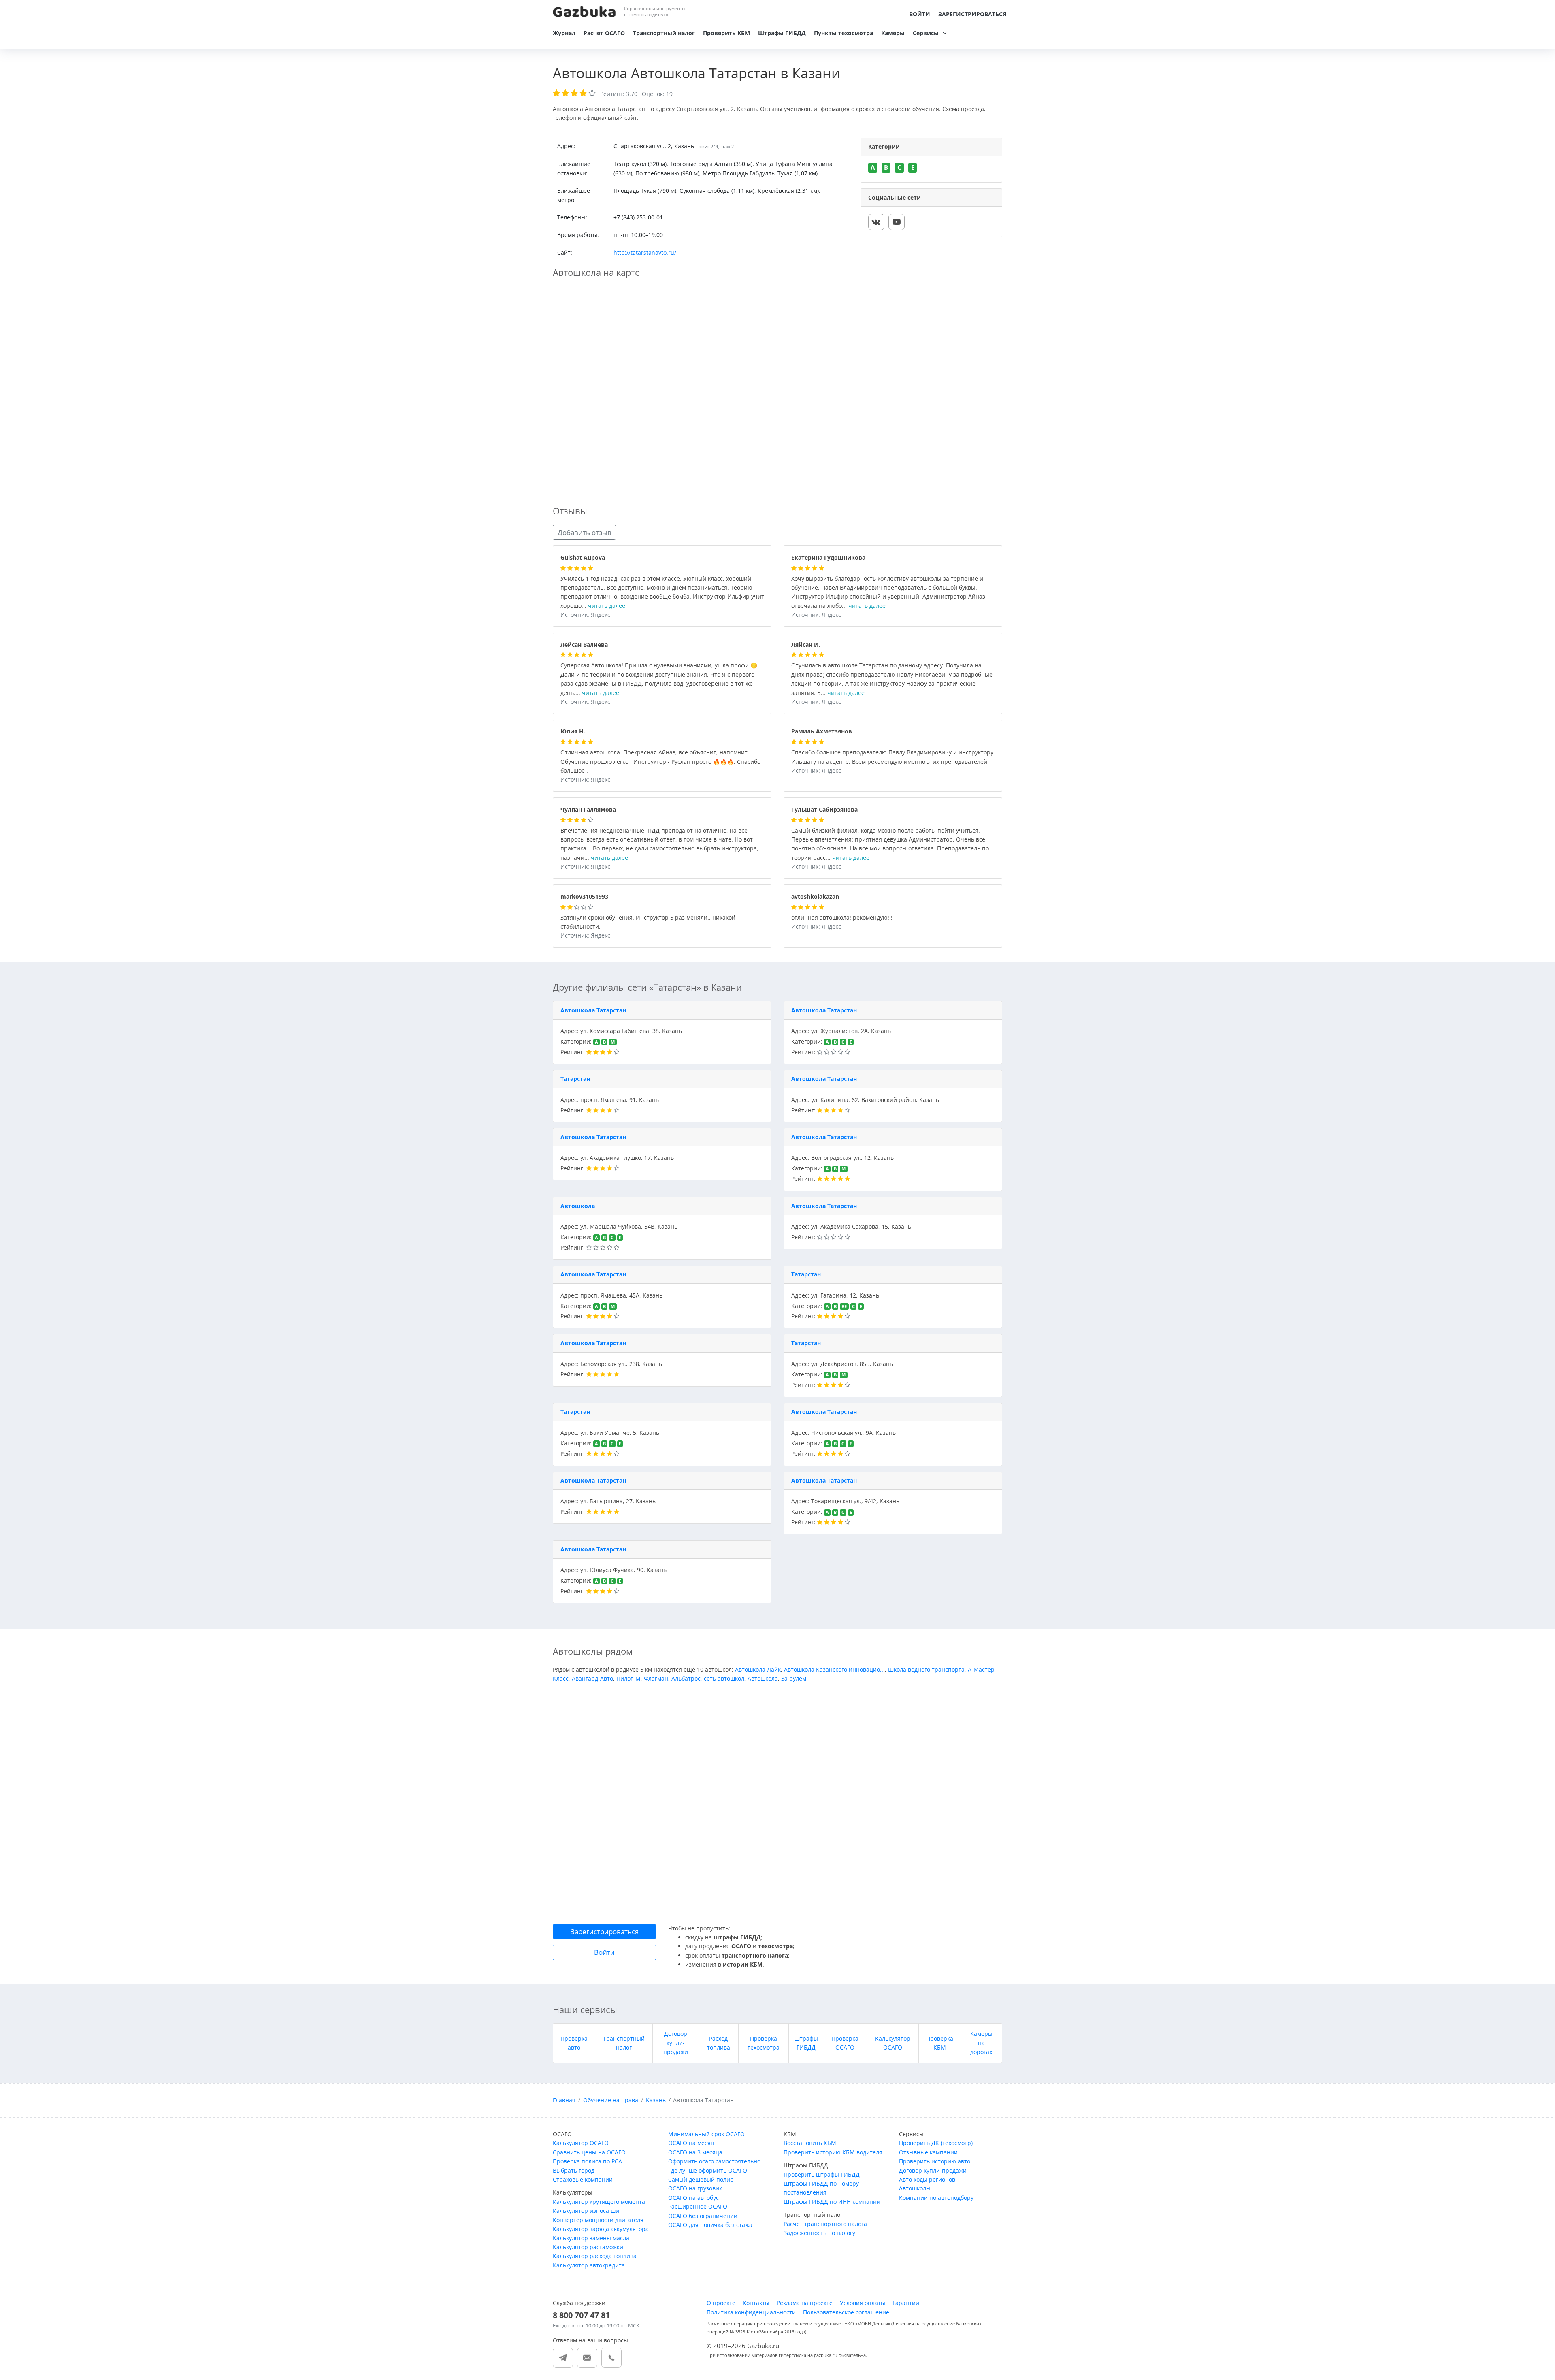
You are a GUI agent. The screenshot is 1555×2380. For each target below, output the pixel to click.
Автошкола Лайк (758, 1669)
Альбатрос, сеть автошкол (708, 1678)
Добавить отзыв (585, 532)
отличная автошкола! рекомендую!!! (842, 918)
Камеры (893, 33)
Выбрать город (574, 2170)
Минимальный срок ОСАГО (706, 2134)
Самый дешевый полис (701, 2179)
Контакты (756, 2303)
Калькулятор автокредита (589, 2265)
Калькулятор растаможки (588, 2247)
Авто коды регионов (927, 2179)
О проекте (721, 2303)
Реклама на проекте (805, 2303)
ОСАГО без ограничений (703, 2216)
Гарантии (906, 2303)
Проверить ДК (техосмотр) (936, 2143)
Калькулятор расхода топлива (595, 2256)
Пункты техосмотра (844, 33)
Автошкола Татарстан (593, 1010)
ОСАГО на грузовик (695, 2188)
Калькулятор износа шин (588, 2211)
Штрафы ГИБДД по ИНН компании (832, 2202)
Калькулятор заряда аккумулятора (601, 2229)
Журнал (564, 33)
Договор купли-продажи (676, 2043)
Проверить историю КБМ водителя (833, 2152)
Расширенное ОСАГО (698, 2206)
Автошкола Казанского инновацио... (834, 1669)
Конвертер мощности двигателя (598, 2220)
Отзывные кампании (928, 2152)
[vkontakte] (876, 222)
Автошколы (915, 2188)
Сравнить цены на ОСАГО (589, 2152)
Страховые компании (583, 2179)
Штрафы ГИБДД (782, 33)
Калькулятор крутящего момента (599, 2202)
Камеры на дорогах (981, 2043)
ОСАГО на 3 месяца (695, 2152)
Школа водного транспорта (926, 1669)
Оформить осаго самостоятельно (714, 2161)
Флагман (656, 1678)
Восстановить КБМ (810, 2143)
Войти (920, 14)
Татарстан (575, 1079)
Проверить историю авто (935, 2161)
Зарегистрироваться (972, 14)
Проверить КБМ (726, 33)
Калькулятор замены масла (591, 2238)
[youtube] (897, 222)
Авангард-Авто (592, 1678)
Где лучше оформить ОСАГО (708, 2170)
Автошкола (578, 1206)
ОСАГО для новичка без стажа (710, 2225)
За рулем (794, 1678)
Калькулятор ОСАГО (581, 2143)
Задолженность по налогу (819, 2233)
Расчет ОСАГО (604, 33)
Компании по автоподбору (936, 2198)
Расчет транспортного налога (825, 2224)
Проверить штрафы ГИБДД (822, 2174)
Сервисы (926, 33)
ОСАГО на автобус (693, 2198)
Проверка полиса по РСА (587, 2161)
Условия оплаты (863, 2303)
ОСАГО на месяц (691, 2143)
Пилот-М (628, 1678)
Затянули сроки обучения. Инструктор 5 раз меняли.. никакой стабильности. (648, 923)
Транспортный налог (664, 33)
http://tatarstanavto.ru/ (645, 252)
